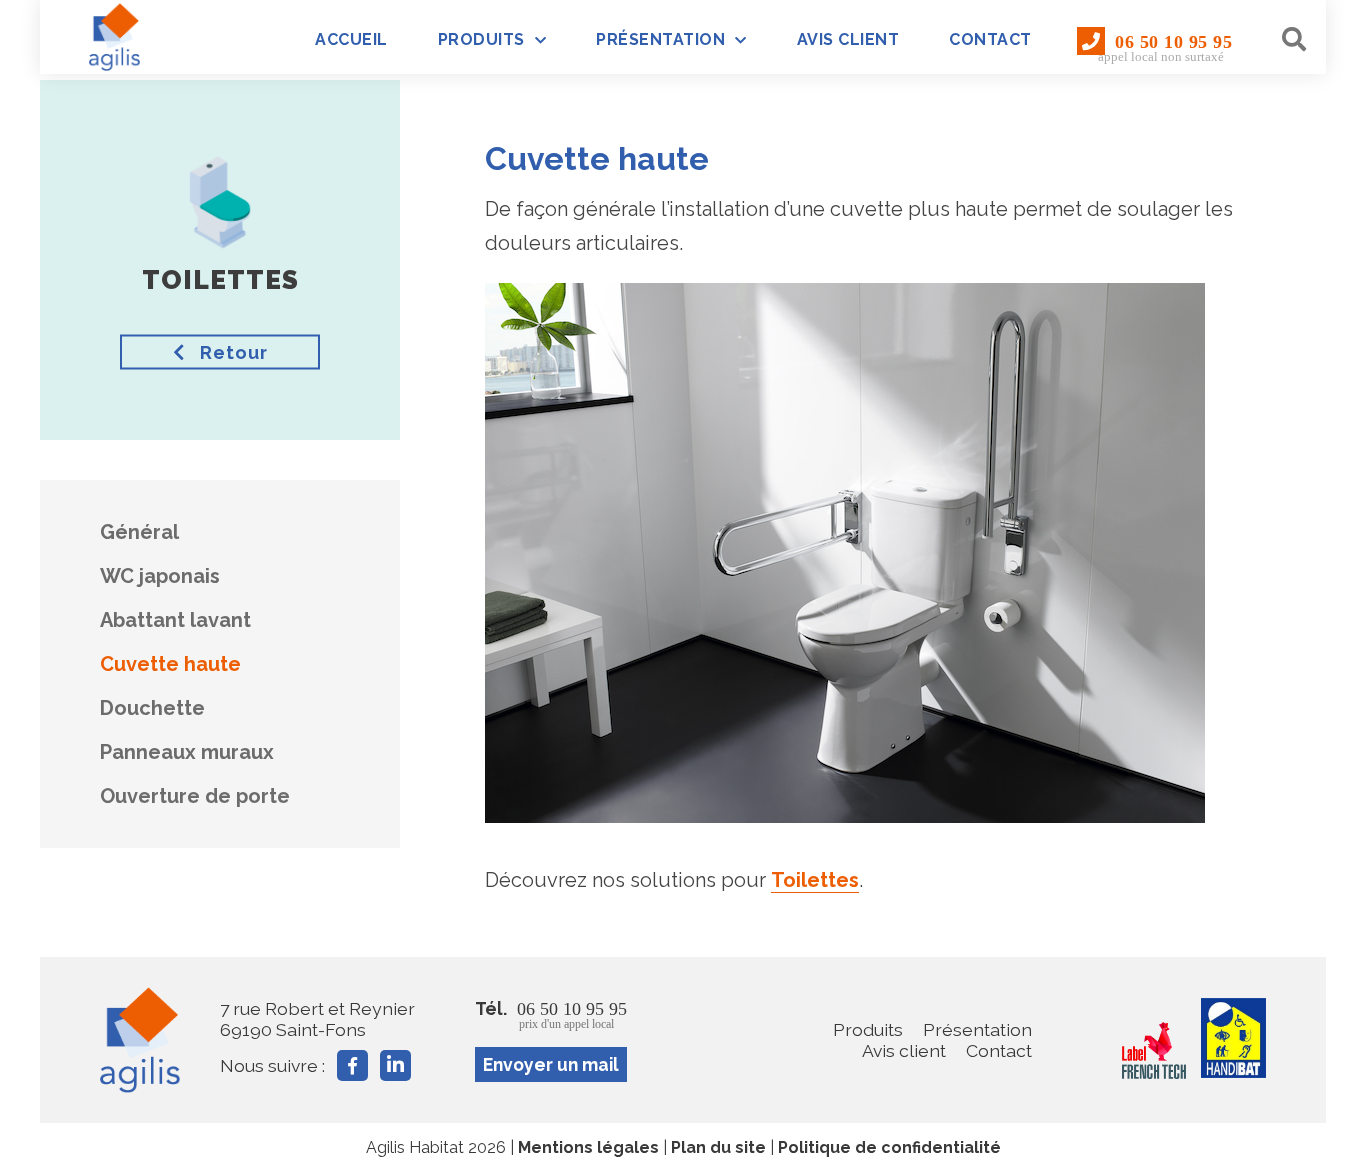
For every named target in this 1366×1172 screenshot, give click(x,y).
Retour (231, 352)
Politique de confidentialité (889, 1147)
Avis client (848, 39)
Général (139, 532)
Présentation (660, 39)
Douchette (152, 708)
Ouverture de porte (195, 796)
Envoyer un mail (551, 1064)
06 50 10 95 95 (1165, 48)
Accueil (351, 39)
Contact (990, 39)
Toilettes (815, 880)
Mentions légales (588, 1147)
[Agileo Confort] (115, 37)
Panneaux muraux (187, 752)
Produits (481, 39)
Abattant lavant (175, 620)
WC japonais (160, 576)
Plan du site (718, 1147)
